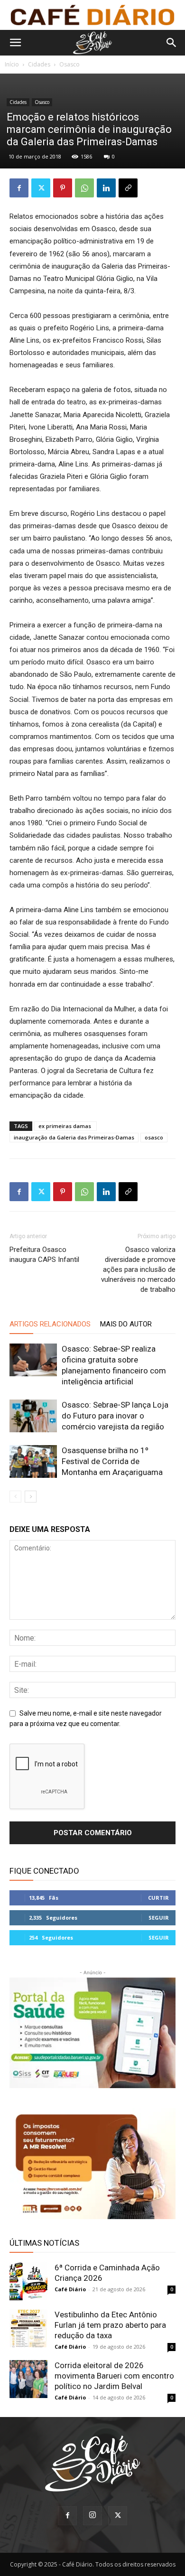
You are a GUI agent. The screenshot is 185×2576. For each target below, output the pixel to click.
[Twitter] (41, 188)
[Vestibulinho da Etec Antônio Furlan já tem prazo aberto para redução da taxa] (28, 2328)
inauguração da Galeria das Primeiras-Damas (74, 1137)
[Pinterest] (63, 188)
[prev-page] (15, 1497)
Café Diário (70, 2289)
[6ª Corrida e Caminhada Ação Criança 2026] (28, 2281)
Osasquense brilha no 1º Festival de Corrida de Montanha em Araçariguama (112, 1461)
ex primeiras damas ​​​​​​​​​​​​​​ (65, 1126)
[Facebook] (19, 188)
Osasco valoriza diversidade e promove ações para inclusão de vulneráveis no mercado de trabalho (138, 1269)
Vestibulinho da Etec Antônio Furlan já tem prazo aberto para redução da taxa (110, 2325)
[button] (15, 43)
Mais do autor (126, 1324)
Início (12, 64)
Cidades (39, 64)
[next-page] (31, 1497)
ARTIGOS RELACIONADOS (50, 1324)
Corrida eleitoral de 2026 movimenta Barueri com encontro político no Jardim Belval (114, 2376)
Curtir (158, 1898)
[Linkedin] (106, 188)
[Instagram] (92, 2516)
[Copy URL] (128, 188)
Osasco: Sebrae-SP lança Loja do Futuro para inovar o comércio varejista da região (115, 1416)
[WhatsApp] (84, 188)
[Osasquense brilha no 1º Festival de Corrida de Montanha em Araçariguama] (33, 1461)
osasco (154, 1137)
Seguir (159, 1918)
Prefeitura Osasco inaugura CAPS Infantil (44, 1255)
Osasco (69, 64)
